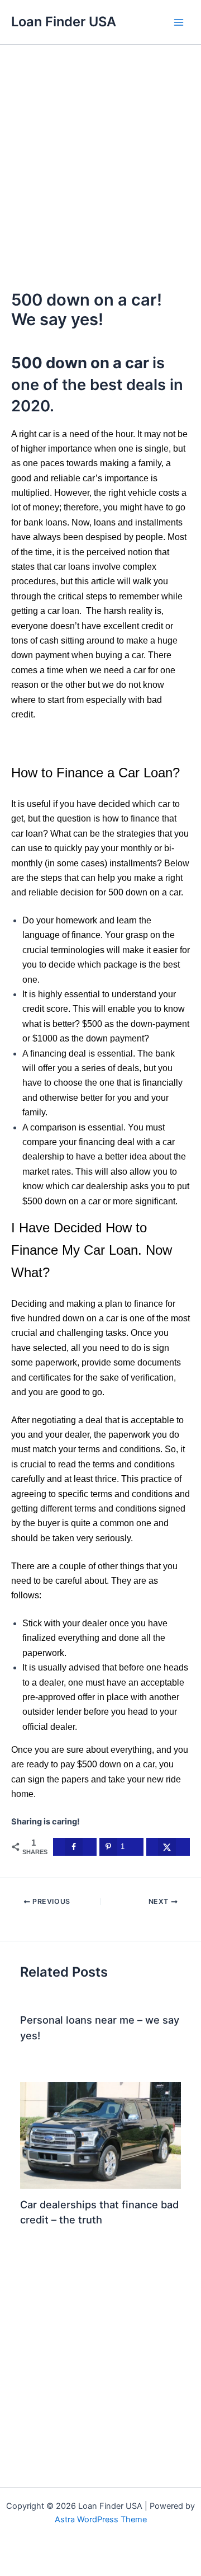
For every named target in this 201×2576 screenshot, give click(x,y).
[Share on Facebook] (75, 1847)
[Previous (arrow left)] (13, 2569)
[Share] (71, 2553)
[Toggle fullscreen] (42, 2553)
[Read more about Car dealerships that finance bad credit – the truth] (100, 2134)
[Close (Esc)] (100, 2553)
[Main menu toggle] (179, 22)
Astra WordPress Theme (101, 2519)
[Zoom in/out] (13, 2553)
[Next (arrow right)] (42, 2569)
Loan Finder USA (64, 22)
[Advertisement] (100, 151)
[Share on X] (168, 1847)
